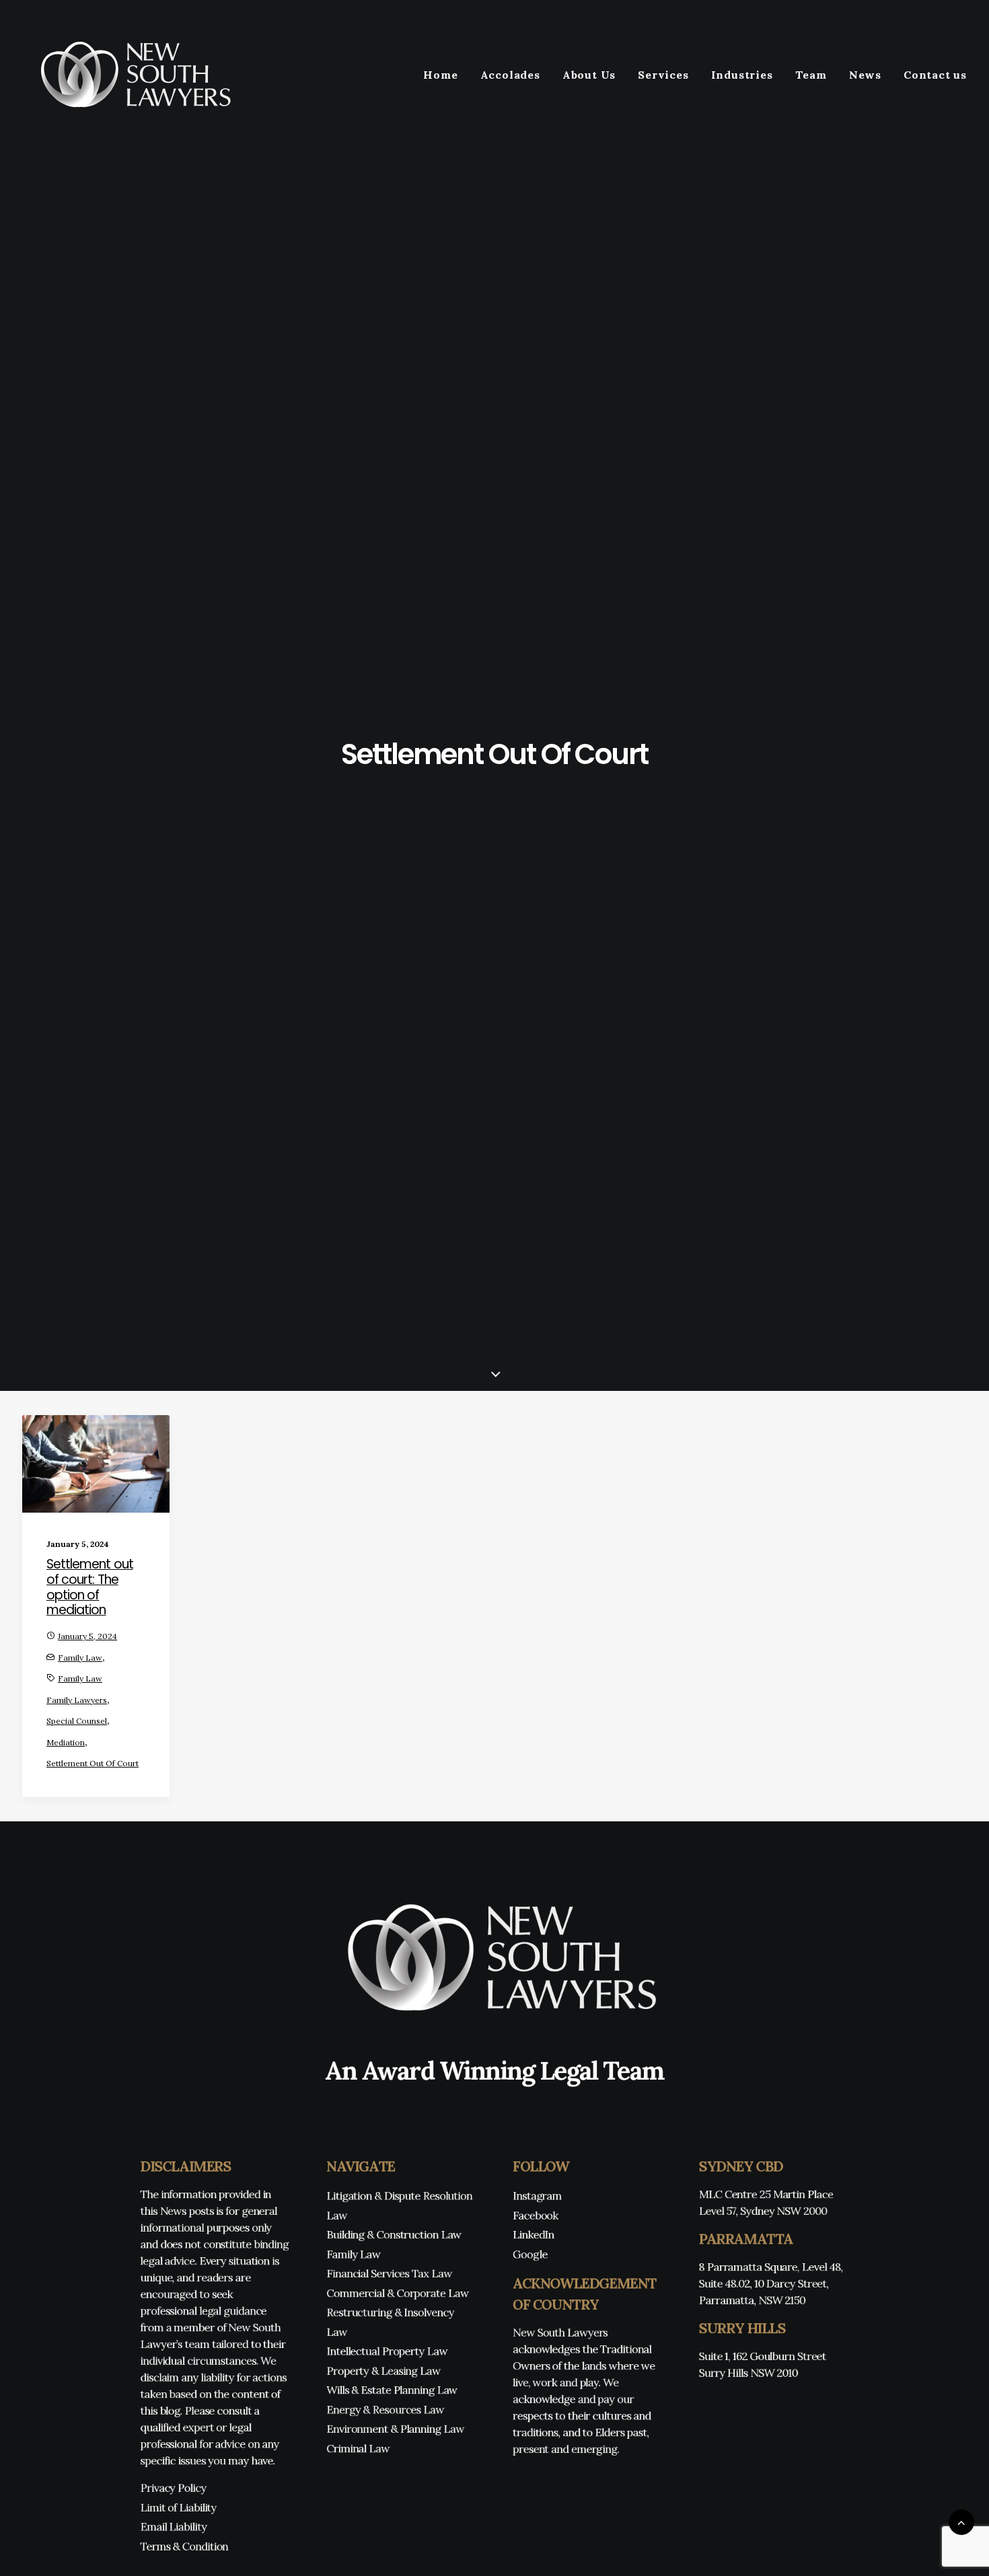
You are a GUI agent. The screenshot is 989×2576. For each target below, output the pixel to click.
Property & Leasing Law (383, 2371)
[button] (96, 1464)
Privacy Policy (173, 2488)
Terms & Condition (184, 2546)
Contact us (935, 75)
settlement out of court (93, 1763)
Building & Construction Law (394, 2235)
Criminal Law (358, 2448)
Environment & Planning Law (395, 2429)
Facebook (536, 2215)
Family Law (80, 1658)
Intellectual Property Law (387, 2351)
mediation (66, 1742)
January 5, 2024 (87, 1636)
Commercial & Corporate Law (397, 2293)
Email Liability (173, 2527)
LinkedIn (534, 2235)
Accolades (510, 75)
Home (440, 75)
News (865, 75)
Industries (742, 75)
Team (811, 75)
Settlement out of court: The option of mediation (90, 1587)
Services (663, 75)
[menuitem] (445, 75)
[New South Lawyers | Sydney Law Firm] (131, 75)
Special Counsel (77, 1721)
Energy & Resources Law (385, 2410)
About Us (589, 75)
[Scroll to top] (961, 2521)
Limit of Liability (178, 2507)
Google (530, 2254)
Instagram (537, 2196)
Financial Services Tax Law (389, 2274)
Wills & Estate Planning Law (392, 2390)
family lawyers (77, 1700)
